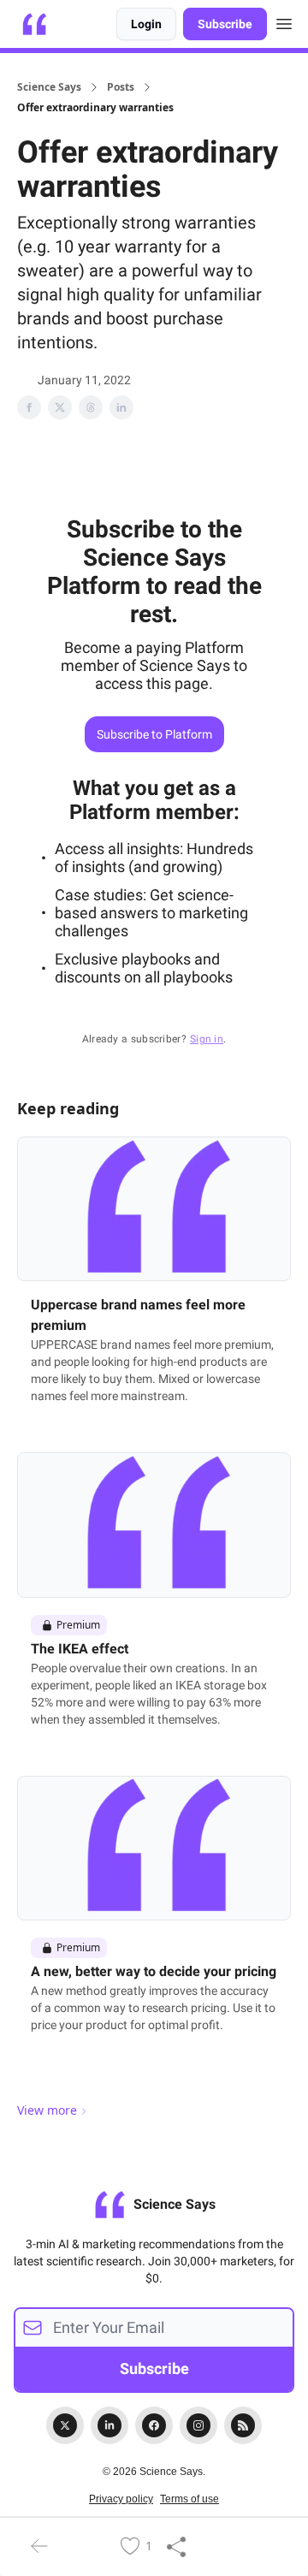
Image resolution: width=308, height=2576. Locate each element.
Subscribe (225, 24)
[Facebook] (154, 2425)
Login (146, 24)
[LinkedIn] (110, 2425)
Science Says (49, 87)
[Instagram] (198, 2425)
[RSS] (243, 2425)
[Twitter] (65, 2425)
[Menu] (284, 21)
